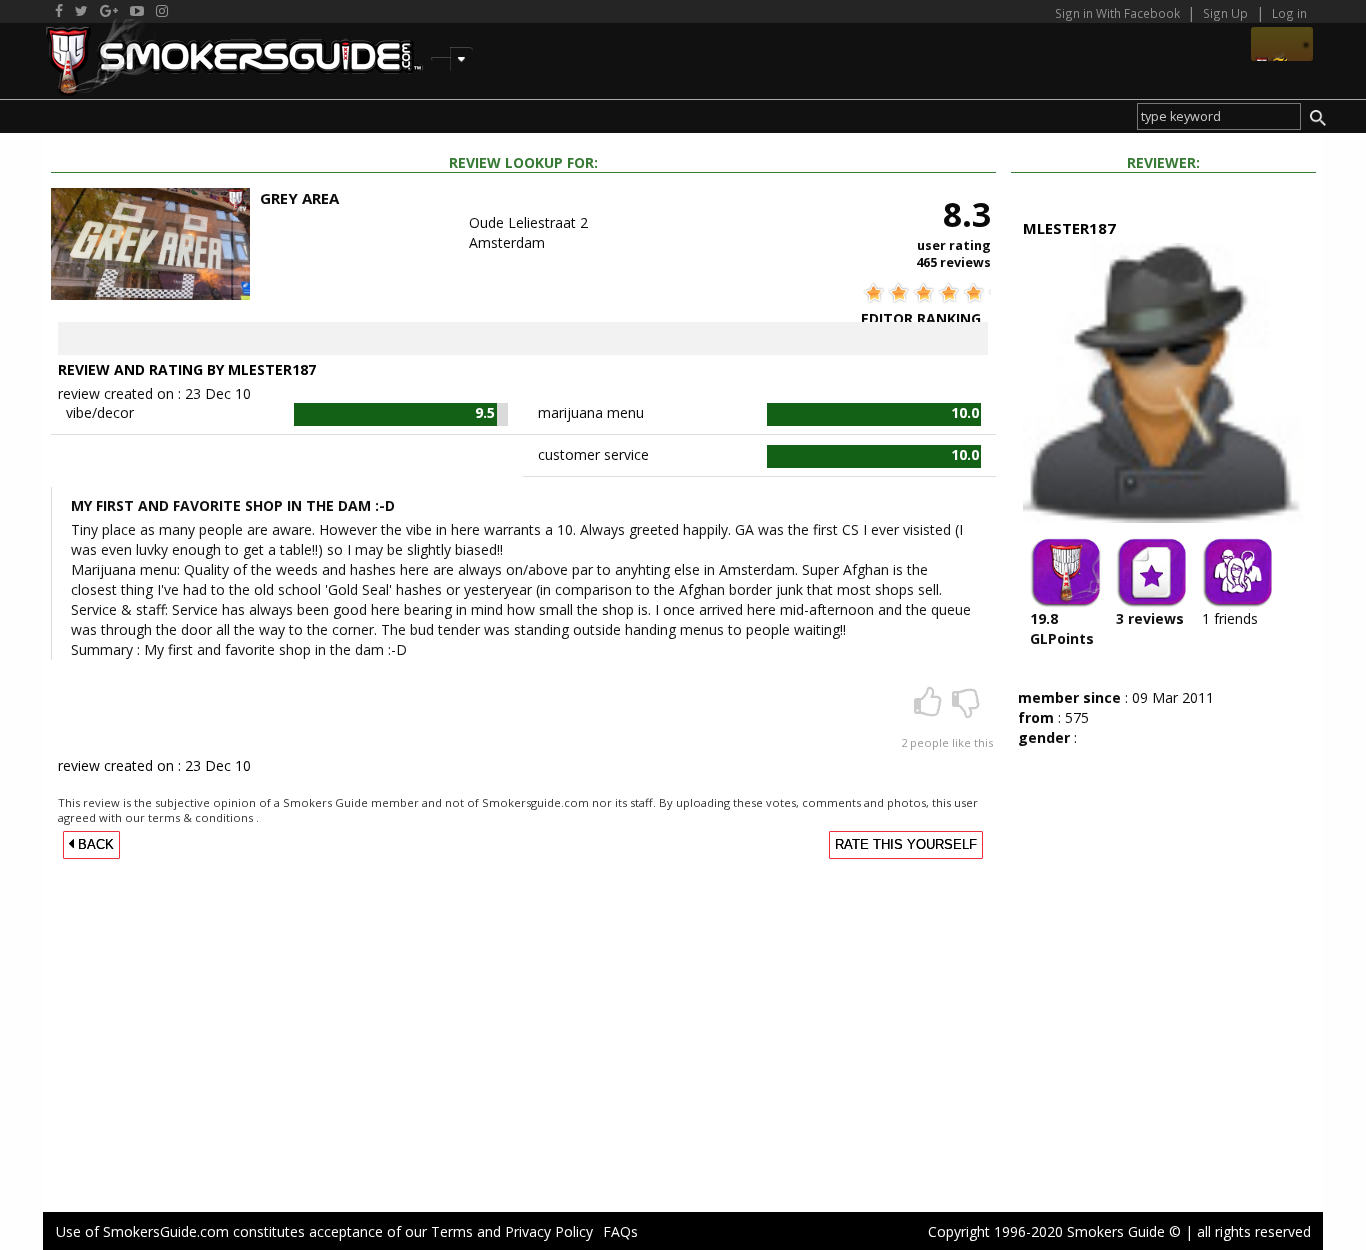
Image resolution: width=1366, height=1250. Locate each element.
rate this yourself (906, 845)
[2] (930, 708)
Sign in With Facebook (1119, 13)
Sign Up (1225, 13)
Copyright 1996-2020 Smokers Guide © (1054, 1231)
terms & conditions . (203, 817)
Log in (1289, 13)
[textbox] (1219, 116)
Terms (452, 1231)
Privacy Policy (549, 1231)
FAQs (620, 1231)
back (94, 845)
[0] (966, 708)
